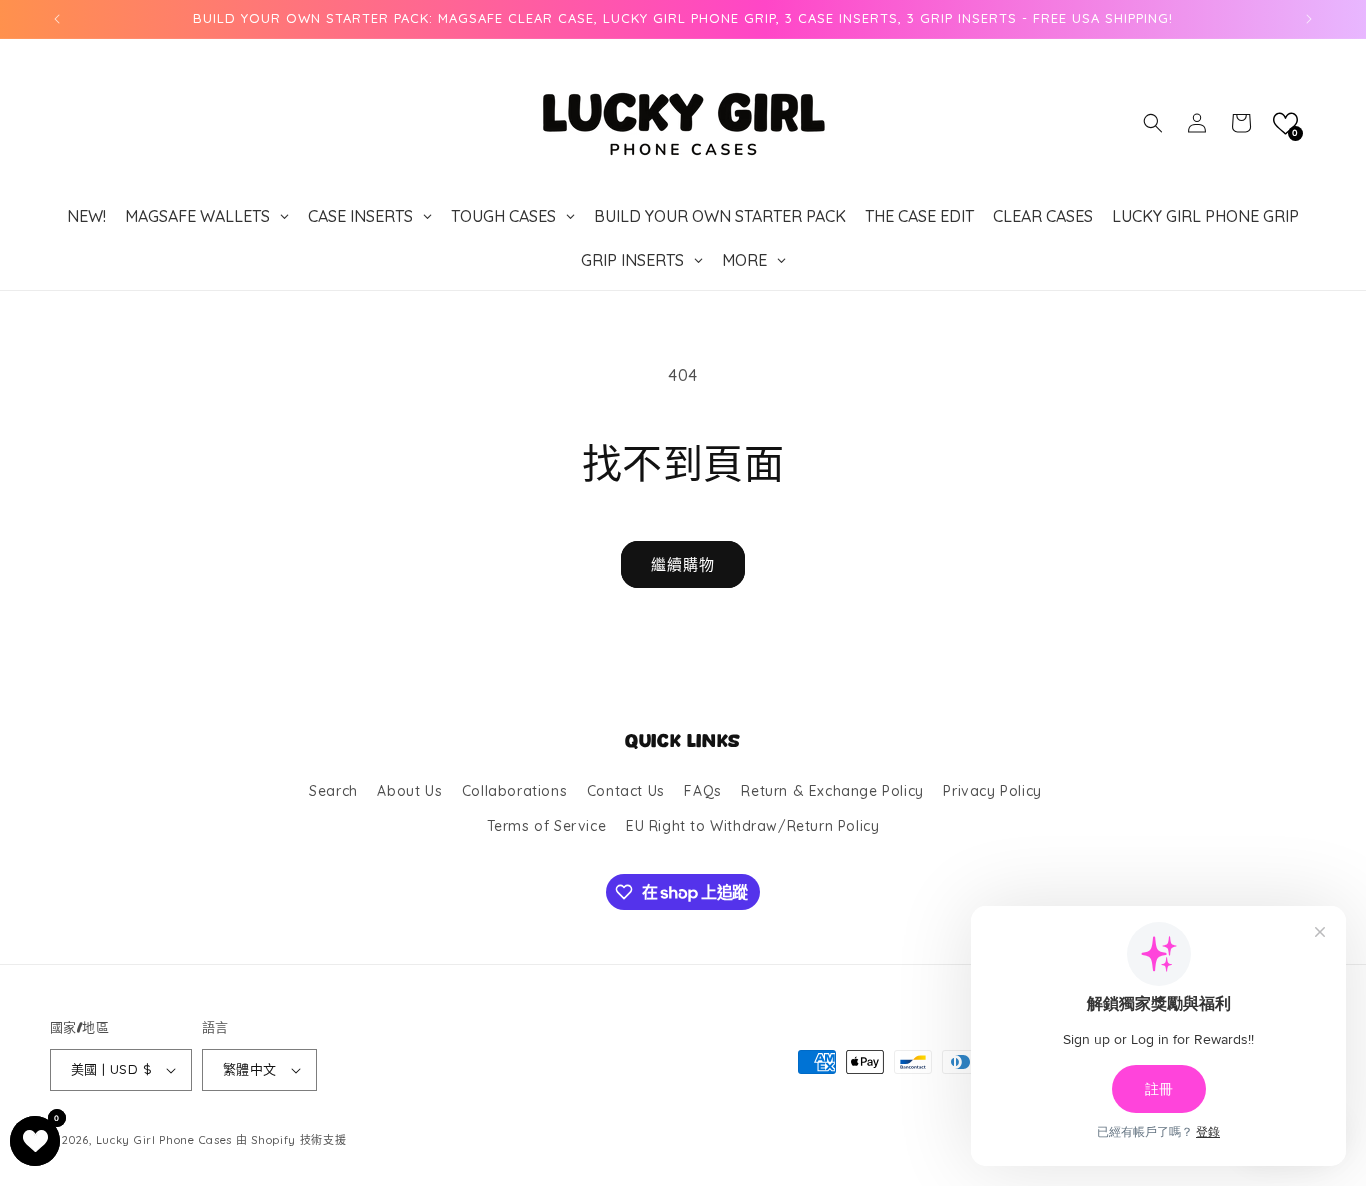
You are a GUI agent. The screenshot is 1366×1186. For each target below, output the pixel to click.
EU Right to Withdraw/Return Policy (752, 826)
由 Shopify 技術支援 (291, 1140)
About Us (409, 791)
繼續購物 (683, 564)
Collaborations (514, 791)
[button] (1153, 123)
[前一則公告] (57, 19)
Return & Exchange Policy (832, 791)
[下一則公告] (1309, 19)
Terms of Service (547, 826)
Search (333, 791)
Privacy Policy (992, 791)
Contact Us (626, 791)
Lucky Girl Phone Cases (164, 1140)
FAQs (702, 791)
